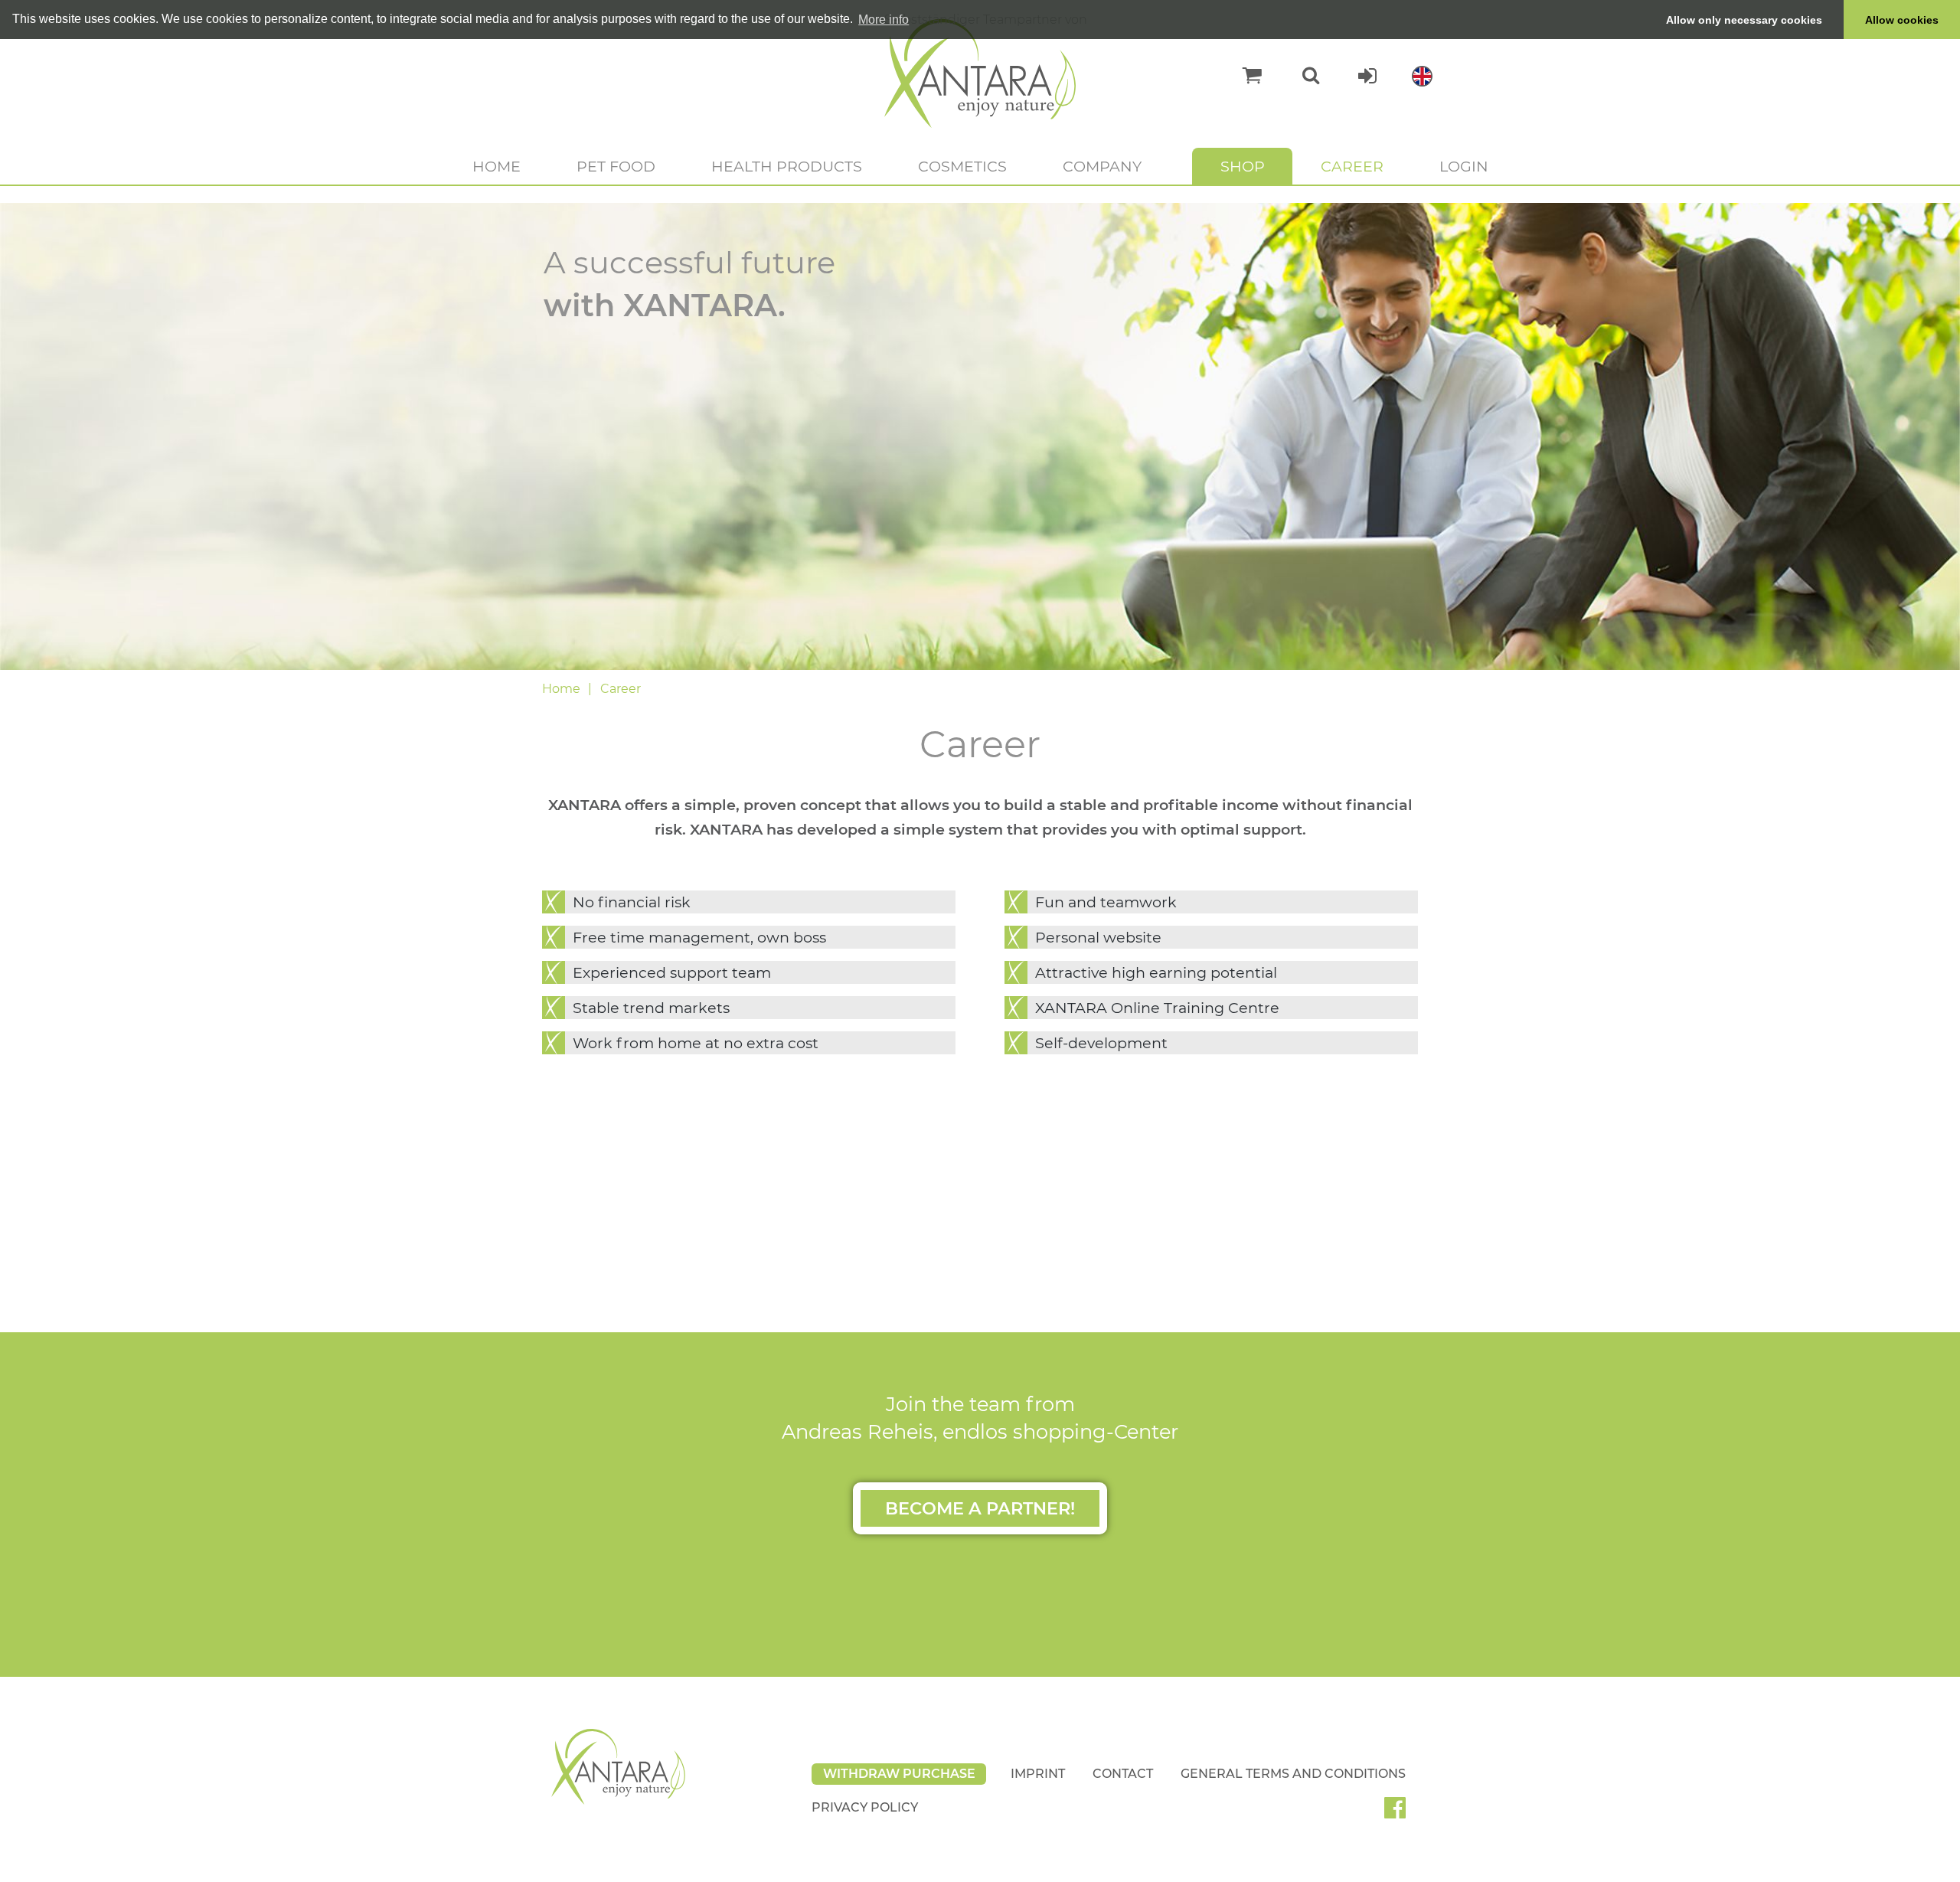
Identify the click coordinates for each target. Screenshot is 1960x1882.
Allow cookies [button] (1902, 20)
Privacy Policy (865, 1807)
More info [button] (884, 20)
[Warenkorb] (1245, 76)
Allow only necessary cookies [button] (1744, 20)
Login (1464, 166)
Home (497, 166)
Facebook (1401, 1813)
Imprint (1038, 1774)
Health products (787, 166)
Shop (1243, 166)
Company (1102, 166)
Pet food (616, 166)
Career (1352, 166)
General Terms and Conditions (1293, 1774)
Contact (1123, 1774)
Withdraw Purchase (899, 1774)
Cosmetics (962, 166)
